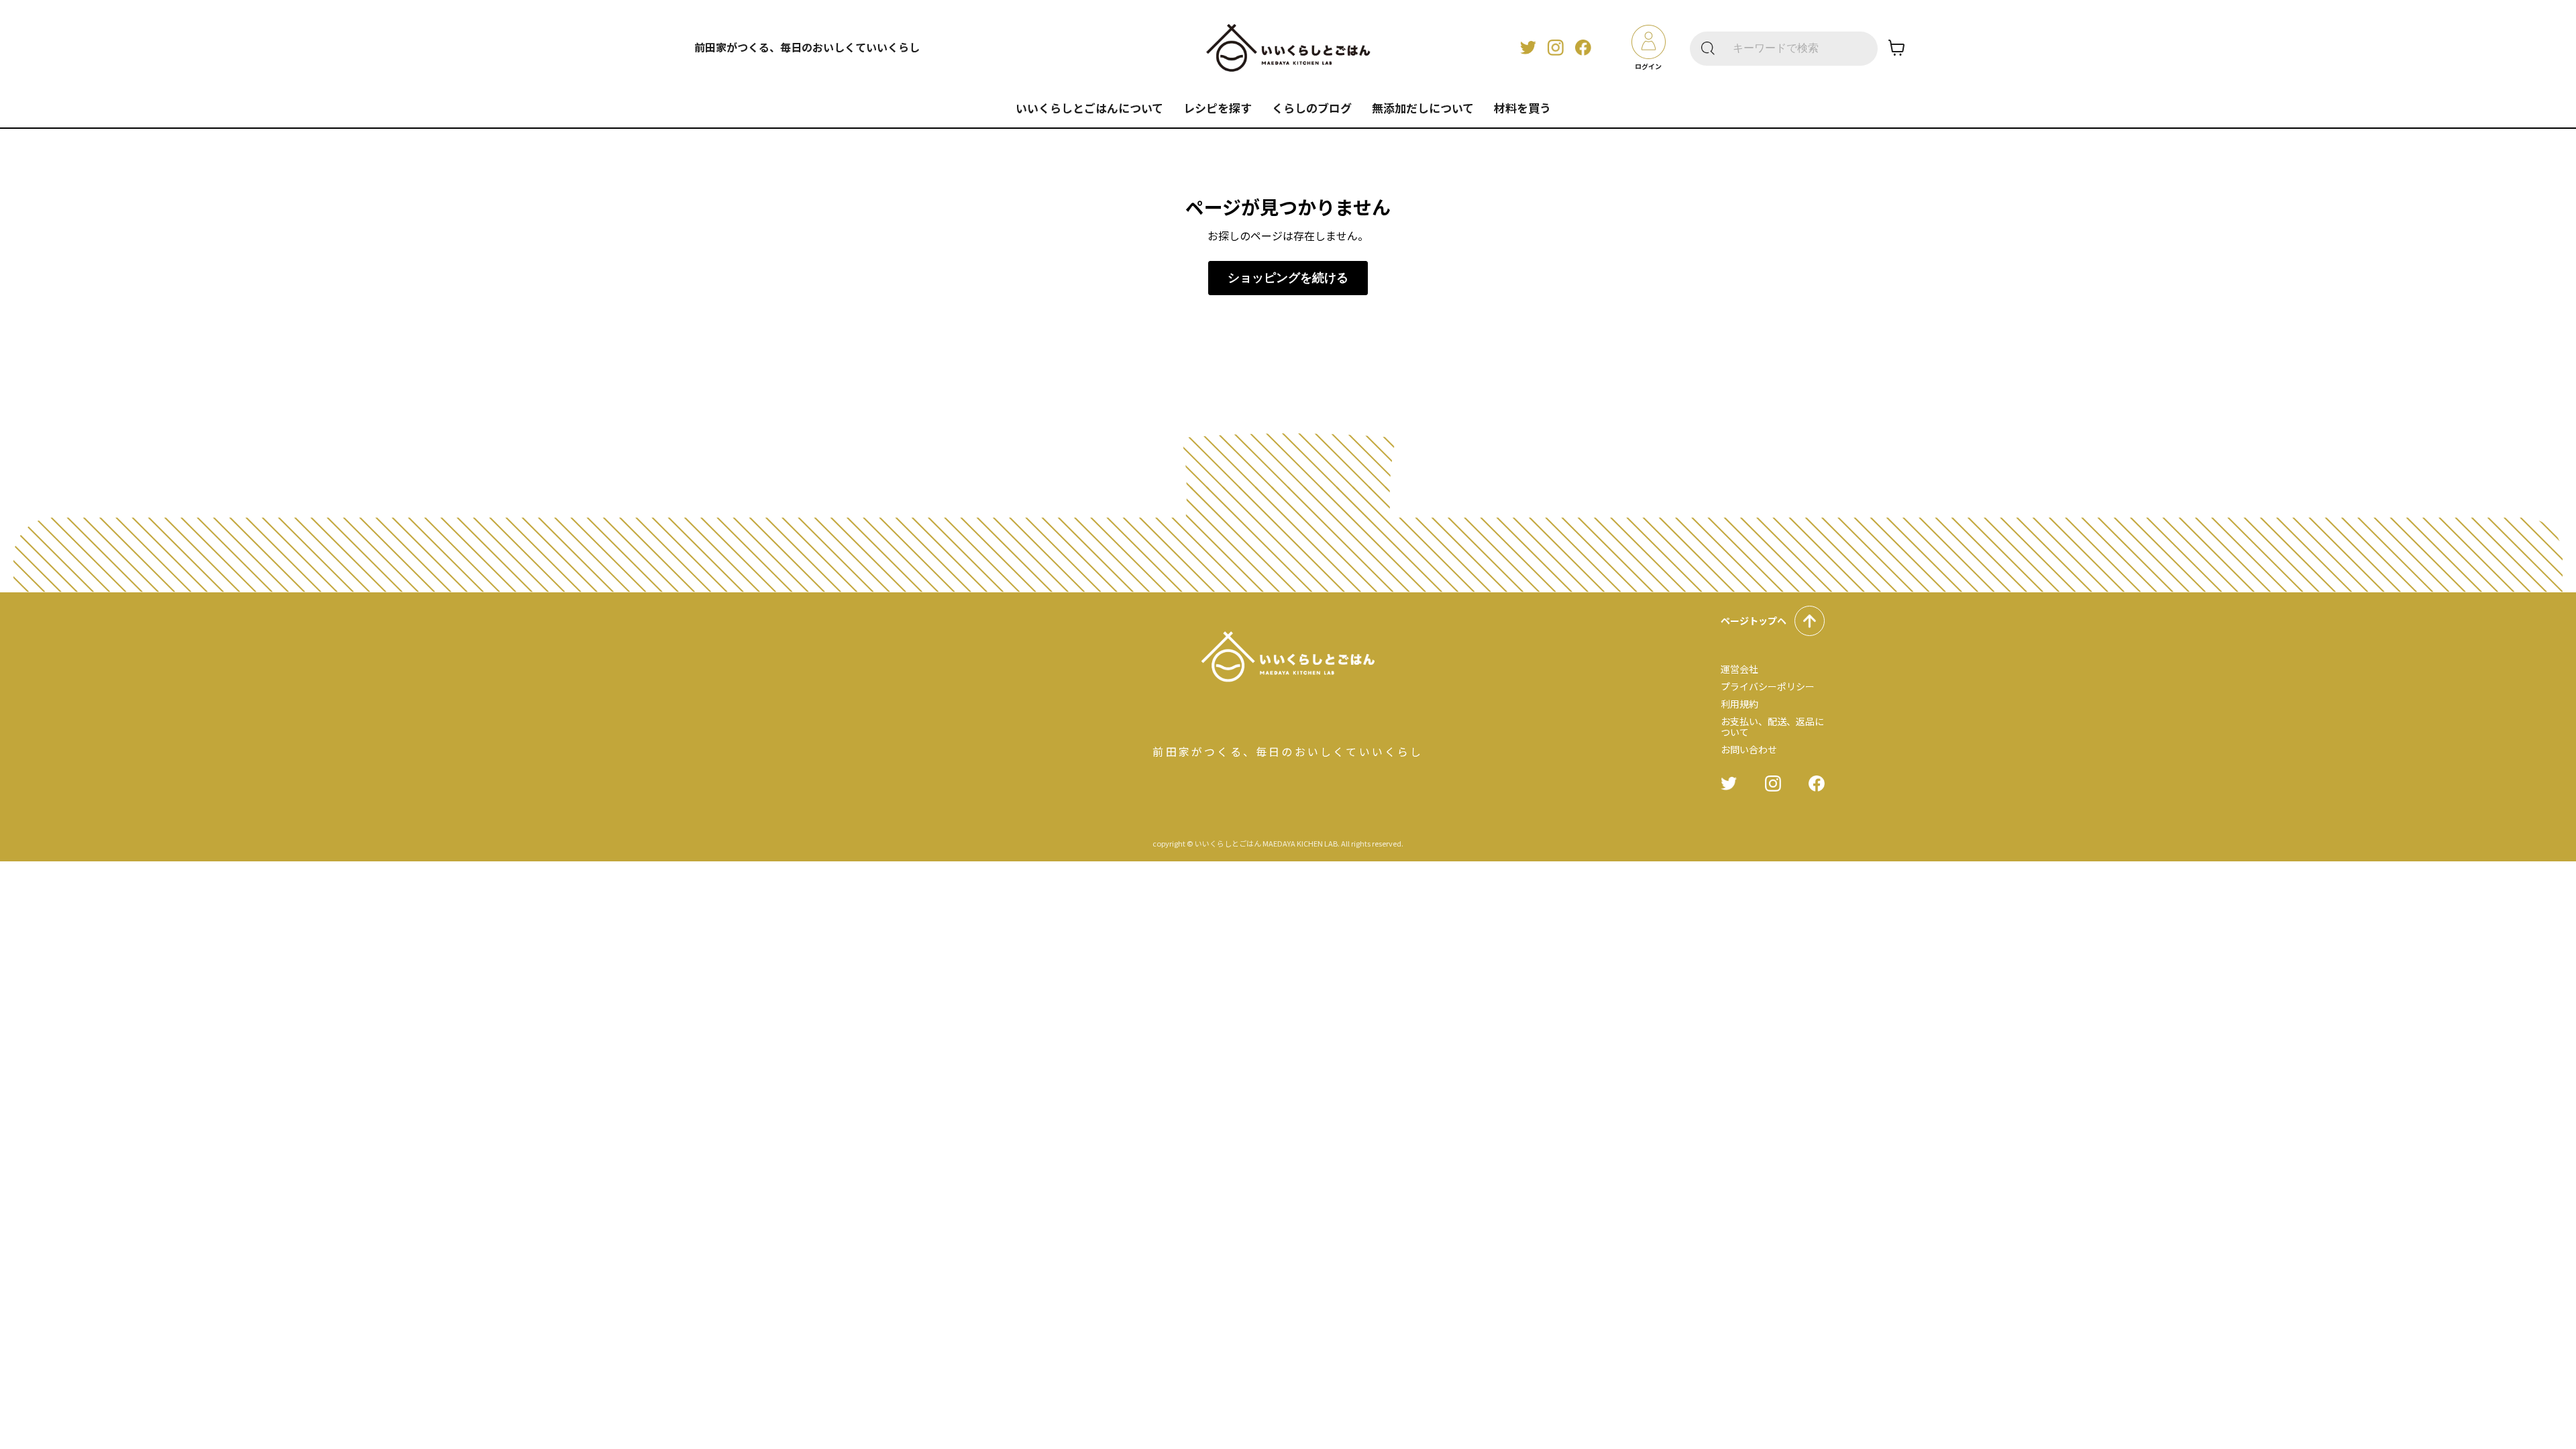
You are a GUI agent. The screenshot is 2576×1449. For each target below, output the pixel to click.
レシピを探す (1218, 108)
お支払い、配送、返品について (1772, 727)
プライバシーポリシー (1768, 686)
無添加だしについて (1423, 108)
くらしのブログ (1312, 108)
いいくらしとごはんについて (1089, 108)
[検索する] (1708, 49)
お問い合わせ (1749, 749)
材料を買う (1522, 108)
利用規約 (1739, 704)
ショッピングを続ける (1288, 278)
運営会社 (1739, 669)
